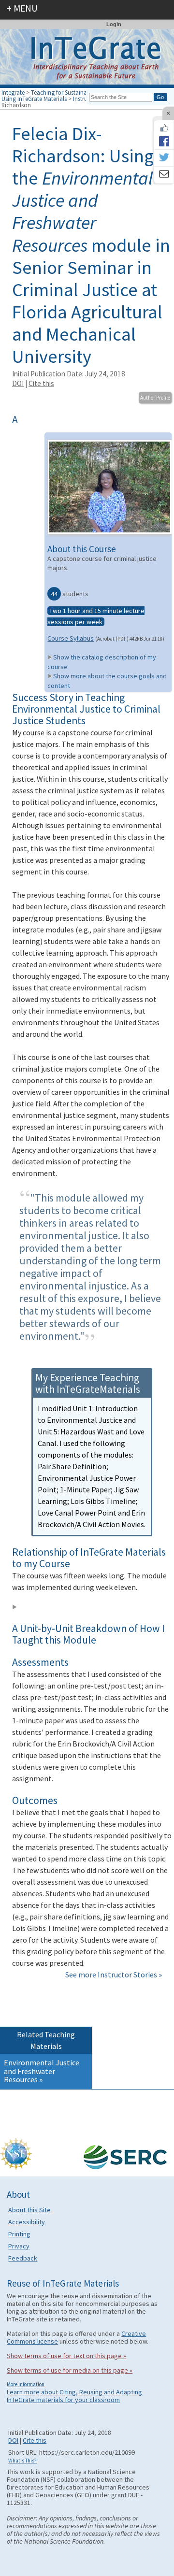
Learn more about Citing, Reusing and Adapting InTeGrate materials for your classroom (74, 2396)
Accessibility (27, 2222)
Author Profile (155, 398)
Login (114, 24)
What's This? (22, 2461)
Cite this (41, 383)
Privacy (19, 2246)
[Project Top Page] (87, 59)
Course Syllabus (71, 638)
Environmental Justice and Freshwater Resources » (42, 2071)
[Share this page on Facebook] (164, 141)
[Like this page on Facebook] (164, 128)
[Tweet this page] (164, 158)
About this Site (29, 2210)
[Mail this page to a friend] (164, 175)
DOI (18, 383)
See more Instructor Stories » (114, 1975)
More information (26, 2384)
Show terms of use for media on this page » (70, 2370)
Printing (19, 2234)
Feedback (23, 2258)
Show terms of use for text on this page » (66, 2356)
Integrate (13, 92)
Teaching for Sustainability (65, 92)
